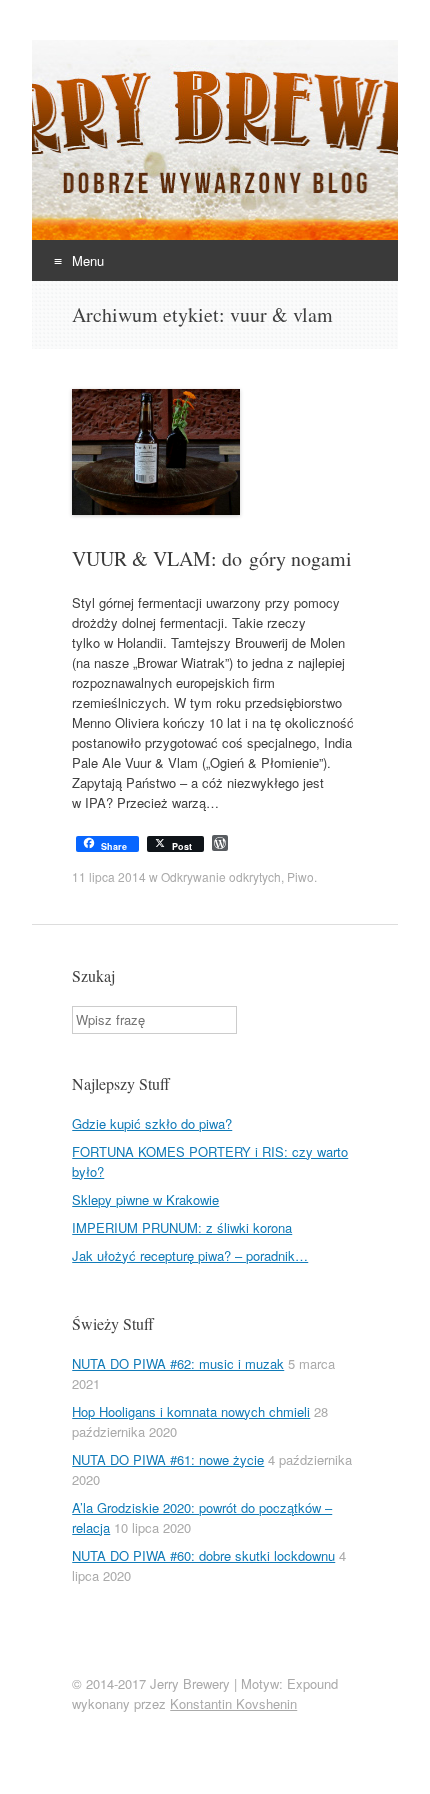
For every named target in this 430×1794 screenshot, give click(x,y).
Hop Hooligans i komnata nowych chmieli (191, 1411)
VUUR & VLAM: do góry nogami (212, 558)
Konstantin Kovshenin (233, 1703)
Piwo (300, 876)
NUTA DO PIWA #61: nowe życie (168, 1459)
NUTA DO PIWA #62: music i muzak (178, 1363)
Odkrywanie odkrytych (221, 876)
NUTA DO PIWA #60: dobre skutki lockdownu (203, 1555)
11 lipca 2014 (109, 876)
